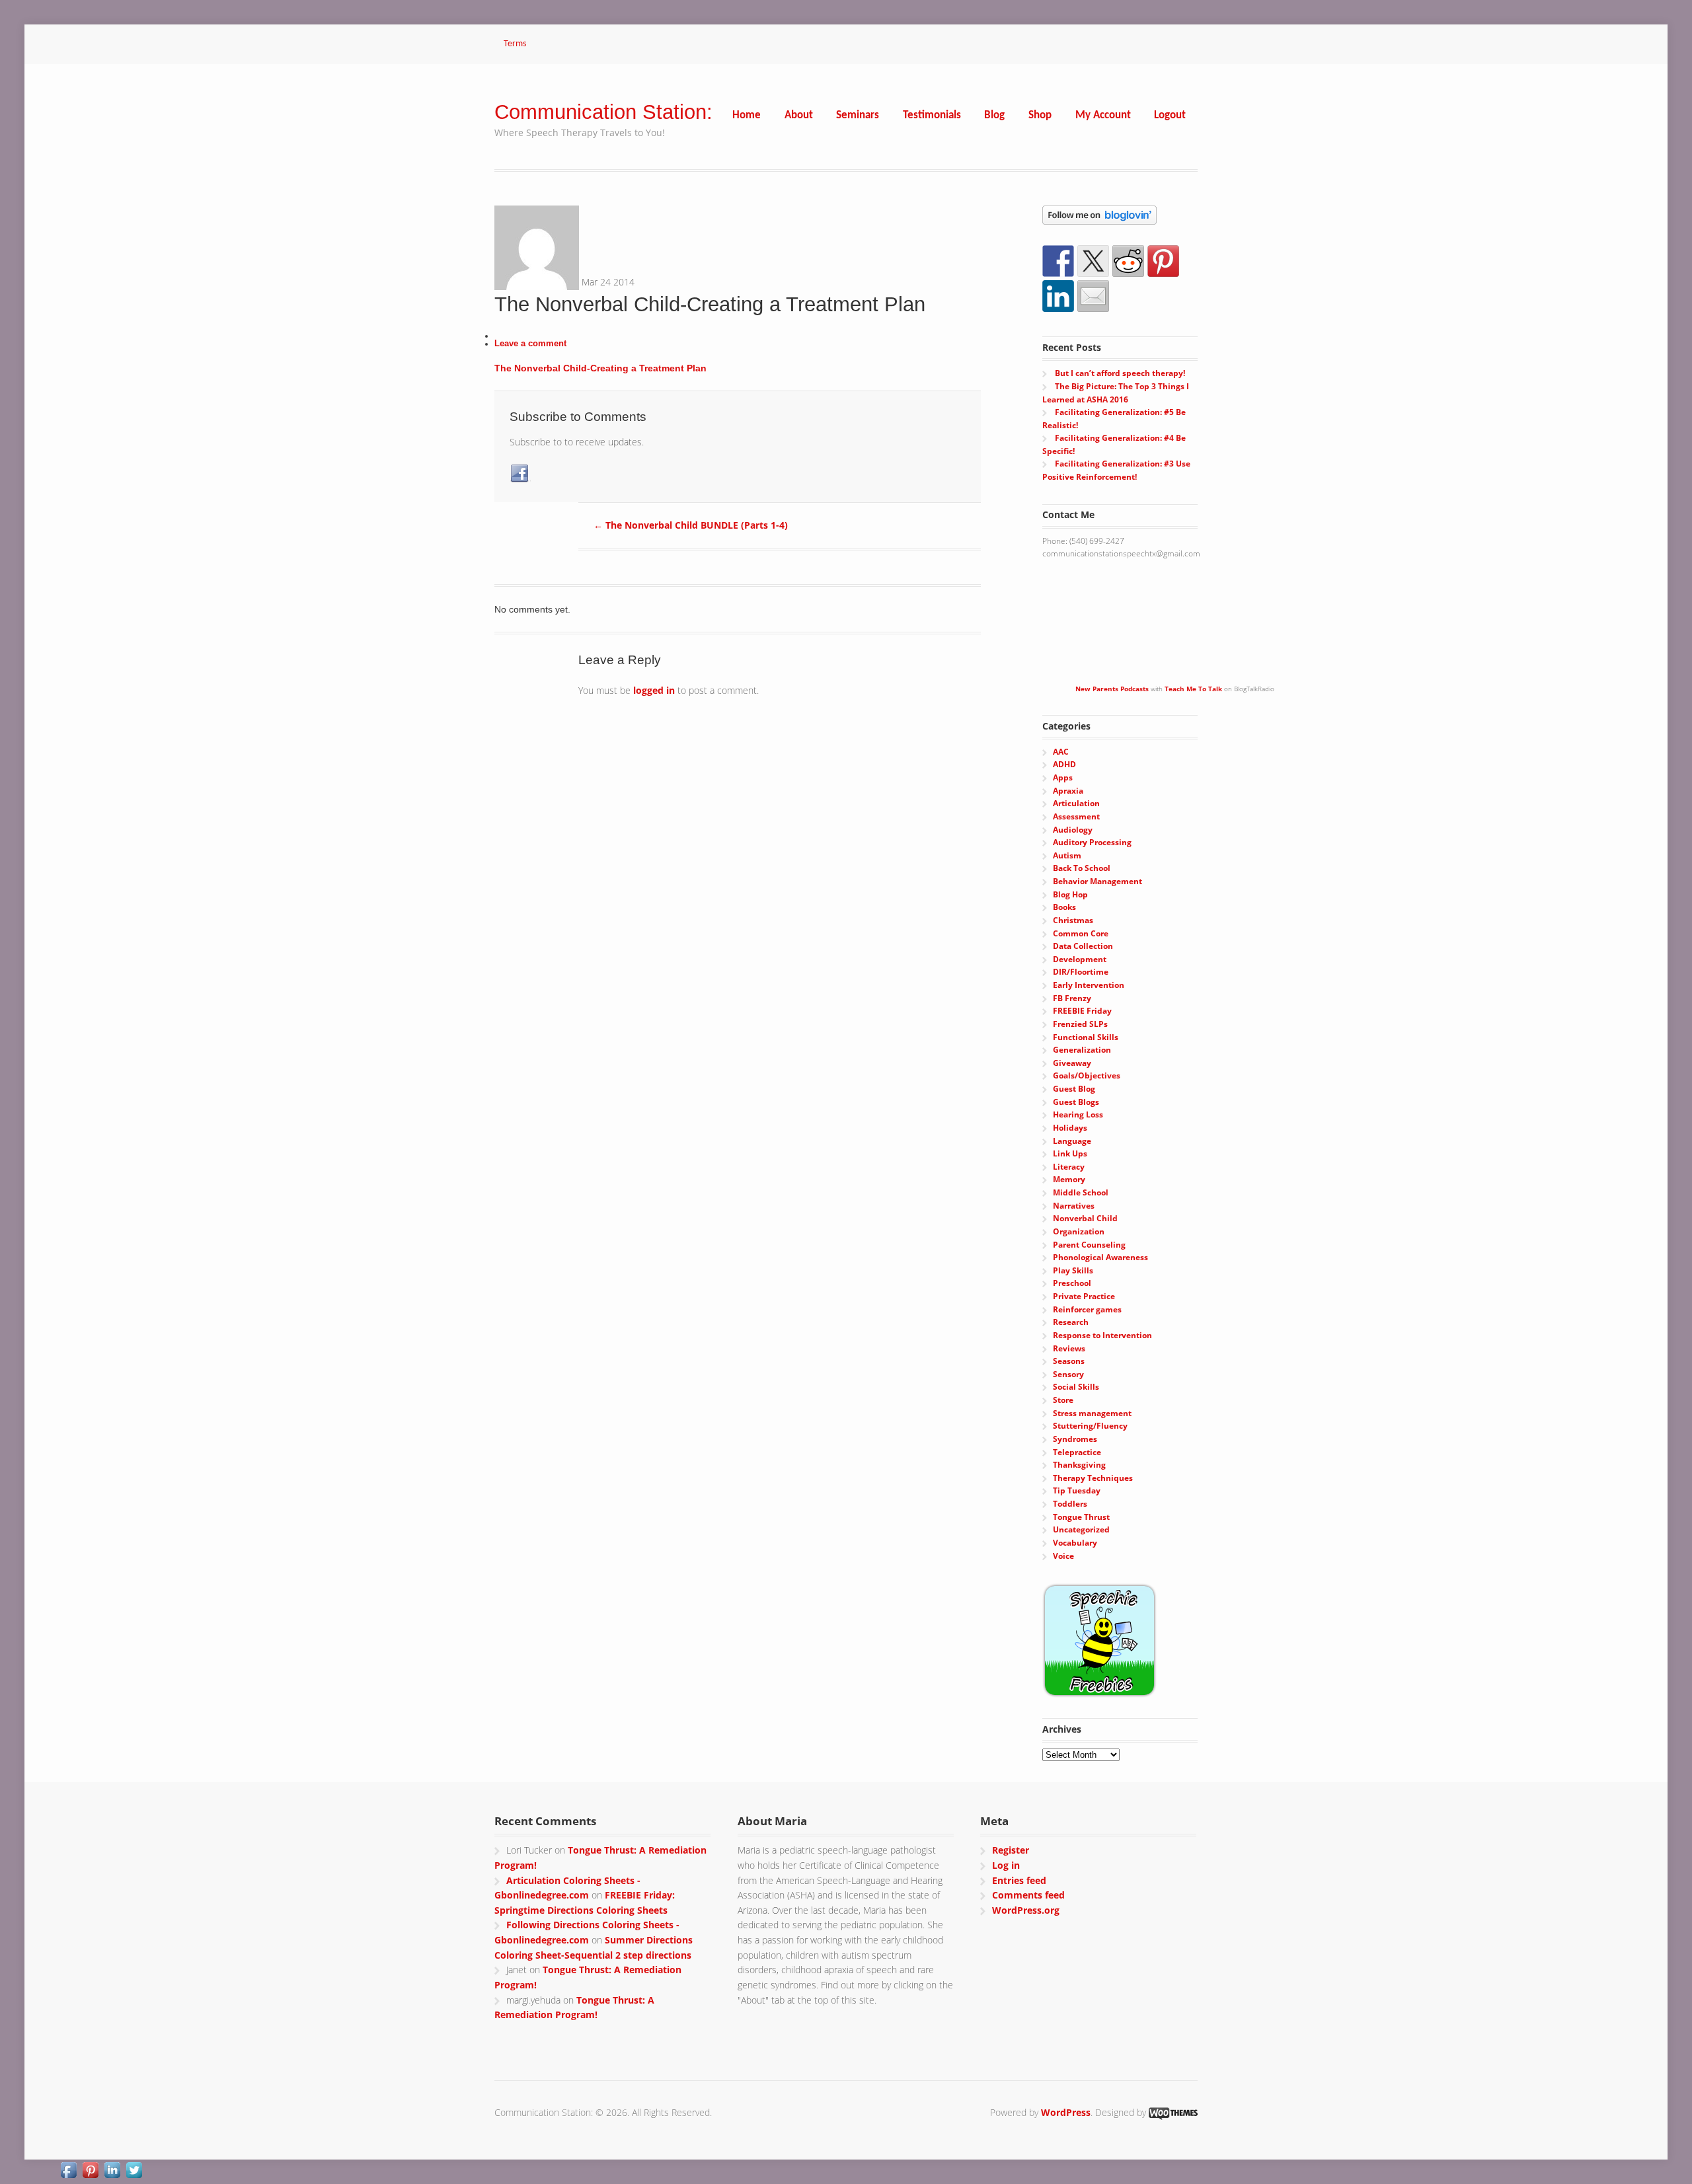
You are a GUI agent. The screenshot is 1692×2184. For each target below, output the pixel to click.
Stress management (1092, 1413)
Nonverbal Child (1085, 1218)
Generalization (1082, 1050)
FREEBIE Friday (1082, 1011)
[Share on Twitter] (1093, 261)
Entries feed (1019, 1880)
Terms (515, 44)
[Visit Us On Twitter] (134, 2172)
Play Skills (1073, 1270)
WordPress (1066, 2112)
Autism (1067, 855)
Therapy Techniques (1093, 1478)
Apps (1063, 777)
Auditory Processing (1092, 842)
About (799, 115)
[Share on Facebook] (1058, 261)
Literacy (1069, 1167)
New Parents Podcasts (1112, 689)
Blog (994, 115)
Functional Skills (1086, 1037)
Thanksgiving (1079, 1465)
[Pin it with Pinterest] (1163, 261)
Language (1072, 1141)
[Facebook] (520, 474)
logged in (654, 690)
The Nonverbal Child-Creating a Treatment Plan (600, 368)
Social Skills (1076, 1387)
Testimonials (932, 115)
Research (1071, 1322)
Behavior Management (1097, 881)
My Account (1103, 115)
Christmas (1073, 920)
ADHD (1064, 764)
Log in (1006, 1865)
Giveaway (1072, 1063)
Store (1063, 1400)
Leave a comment (530, 344)
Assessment (1076, 816)
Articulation (1076, 803)
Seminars (858, 115)
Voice (1063, 1556)
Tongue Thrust (1081, 1517)
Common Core (1081, 933)
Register (1011, 1850)
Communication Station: (603, 112)
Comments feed (1028, 1895)
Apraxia (1068, 791)
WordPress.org (1026, 1910)
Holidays (1070, 1128)
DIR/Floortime (1081, 972)
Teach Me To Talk (1193, 689)
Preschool (1072, 1283)
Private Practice (1084, 1296)
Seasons (1069, 1361)
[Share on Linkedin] (1058, 296)
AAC (1061, 752)
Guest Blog (1074, 1089)
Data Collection (1083, 946)
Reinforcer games (1087, 1309)
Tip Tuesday (1077, 1490)
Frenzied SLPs (1080, 1024)
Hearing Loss (1078, 1114)
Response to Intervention (1102, 1335)
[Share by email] (1093, 296)
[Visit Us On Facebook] (68, 2172)
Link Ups (1070, 1153)
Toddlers (1070, 1504)
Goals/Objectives (1087, 1075)
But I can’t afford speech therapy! (1120, 373)
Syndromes (1075, 1439)
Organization (1079, 1231)
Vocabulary (1075, 1543)
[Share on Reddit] (1128, 261)
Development (1080, 959)
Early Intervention (1089, 985)
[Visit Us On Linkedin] (112, 2172)
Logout (1170, 115)
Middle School (1081, 1192)
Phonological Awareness (1100, 1257)
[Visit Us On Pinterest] (90, 2172)
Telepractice (1077, 1452)
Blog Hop (1070, 894)
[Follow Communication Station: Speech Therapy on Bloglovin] (1099, 218)
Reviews (1069, 1348)
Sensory (1068, 1374)
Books (1064, 907)
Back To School (1082, 868)
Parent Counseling (1089, 1245)
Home (747, 115)
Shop (1040, 115)
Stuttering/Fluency (1090, 1426)
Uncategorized (1081, 1529)
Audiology (1073, 830)
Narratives (1074, 1206)
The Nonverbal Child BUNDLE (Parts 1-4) (691, 525)
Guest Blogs (1076, 1102)
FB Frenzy (1072, 998)
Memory (1069, 1179)
